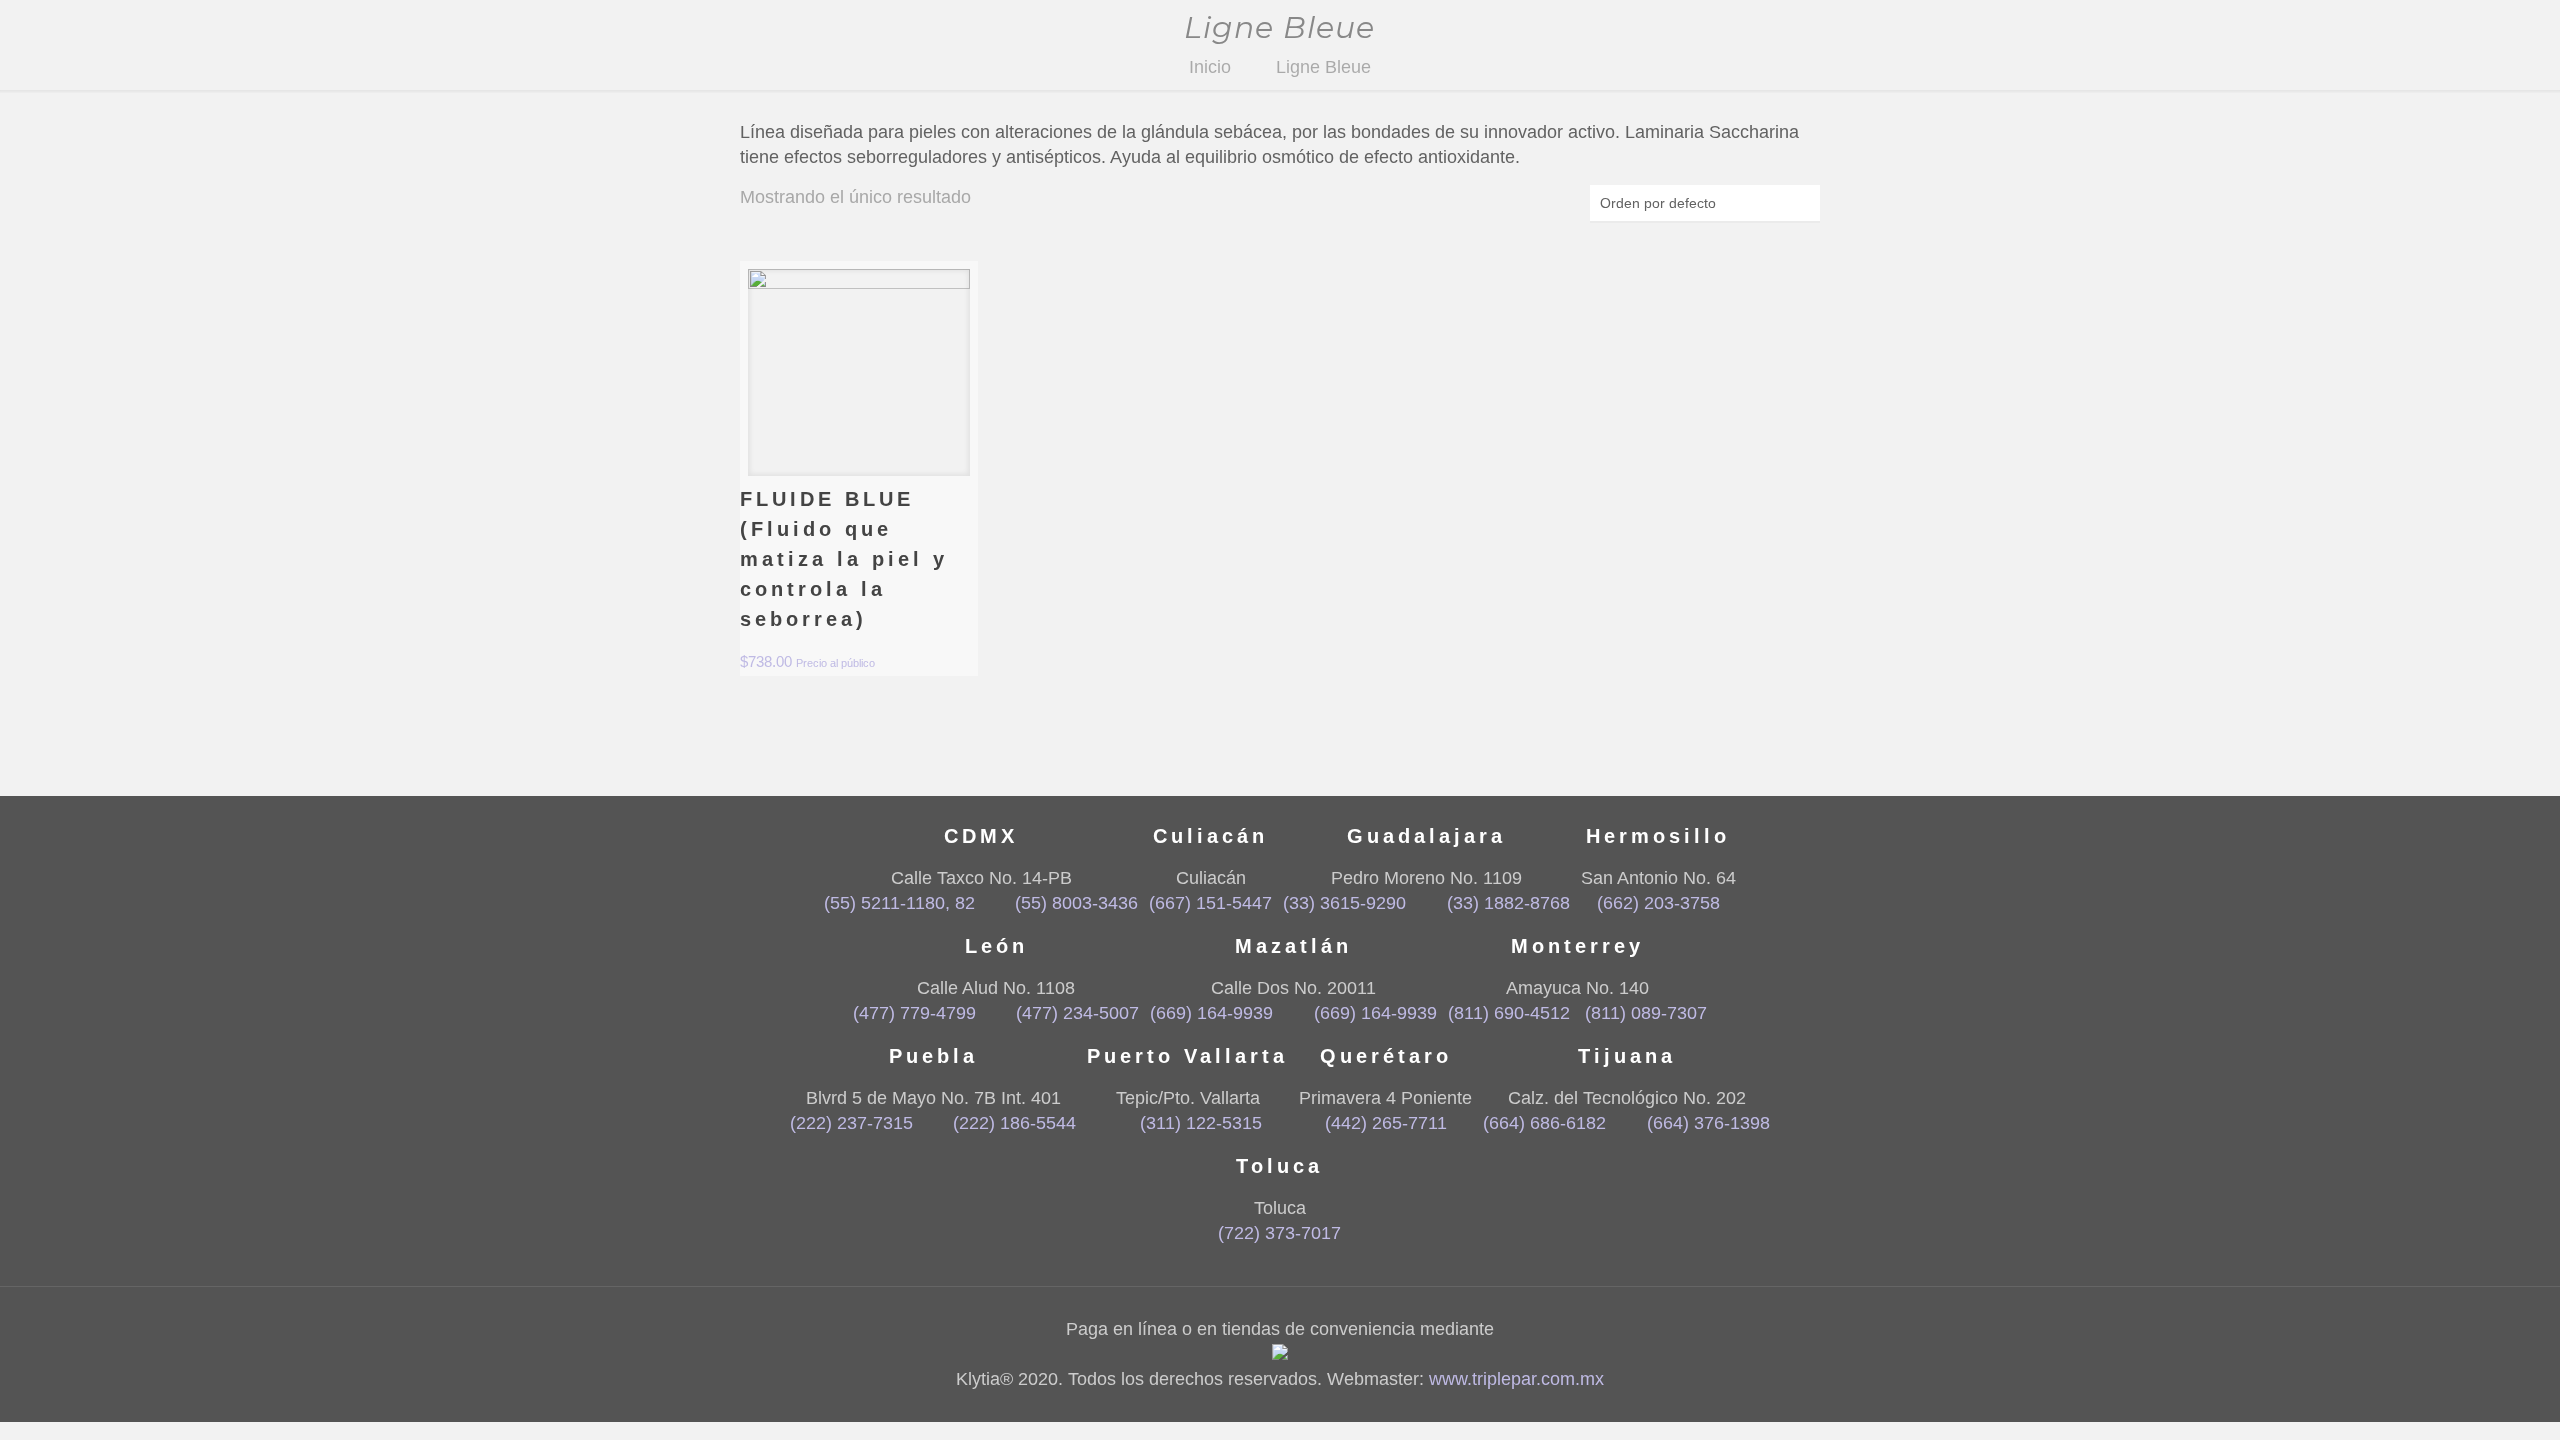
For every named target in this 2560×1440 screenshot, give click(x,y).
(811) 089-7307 (1646, 1013)
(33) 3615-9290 (1344, 903)
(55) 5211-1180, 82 (899, 903)
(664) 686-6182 (1544, 1123)
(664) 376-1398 (1708, 1123)
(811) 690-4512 (1509, 1013)
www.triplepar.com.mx (1516, 1379)
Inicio (1210, 67)
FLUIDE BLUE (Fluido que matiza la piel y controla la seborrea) (844, 559)
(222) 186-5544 (1014, 1123)
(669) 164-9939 (1211, 1013)
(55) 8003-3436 (1076, 903)
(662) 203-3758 (1658, 903)
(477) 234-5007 (1077, 1013)
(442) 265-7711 (1386, 1123)
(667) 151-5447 (1210, 903)
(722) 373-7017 (1279, 1233)
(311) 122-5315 (1200, 1123)
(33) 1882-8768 (1508, 903)
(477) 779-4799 (914, 1013)
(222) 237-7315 (851, 1123)
